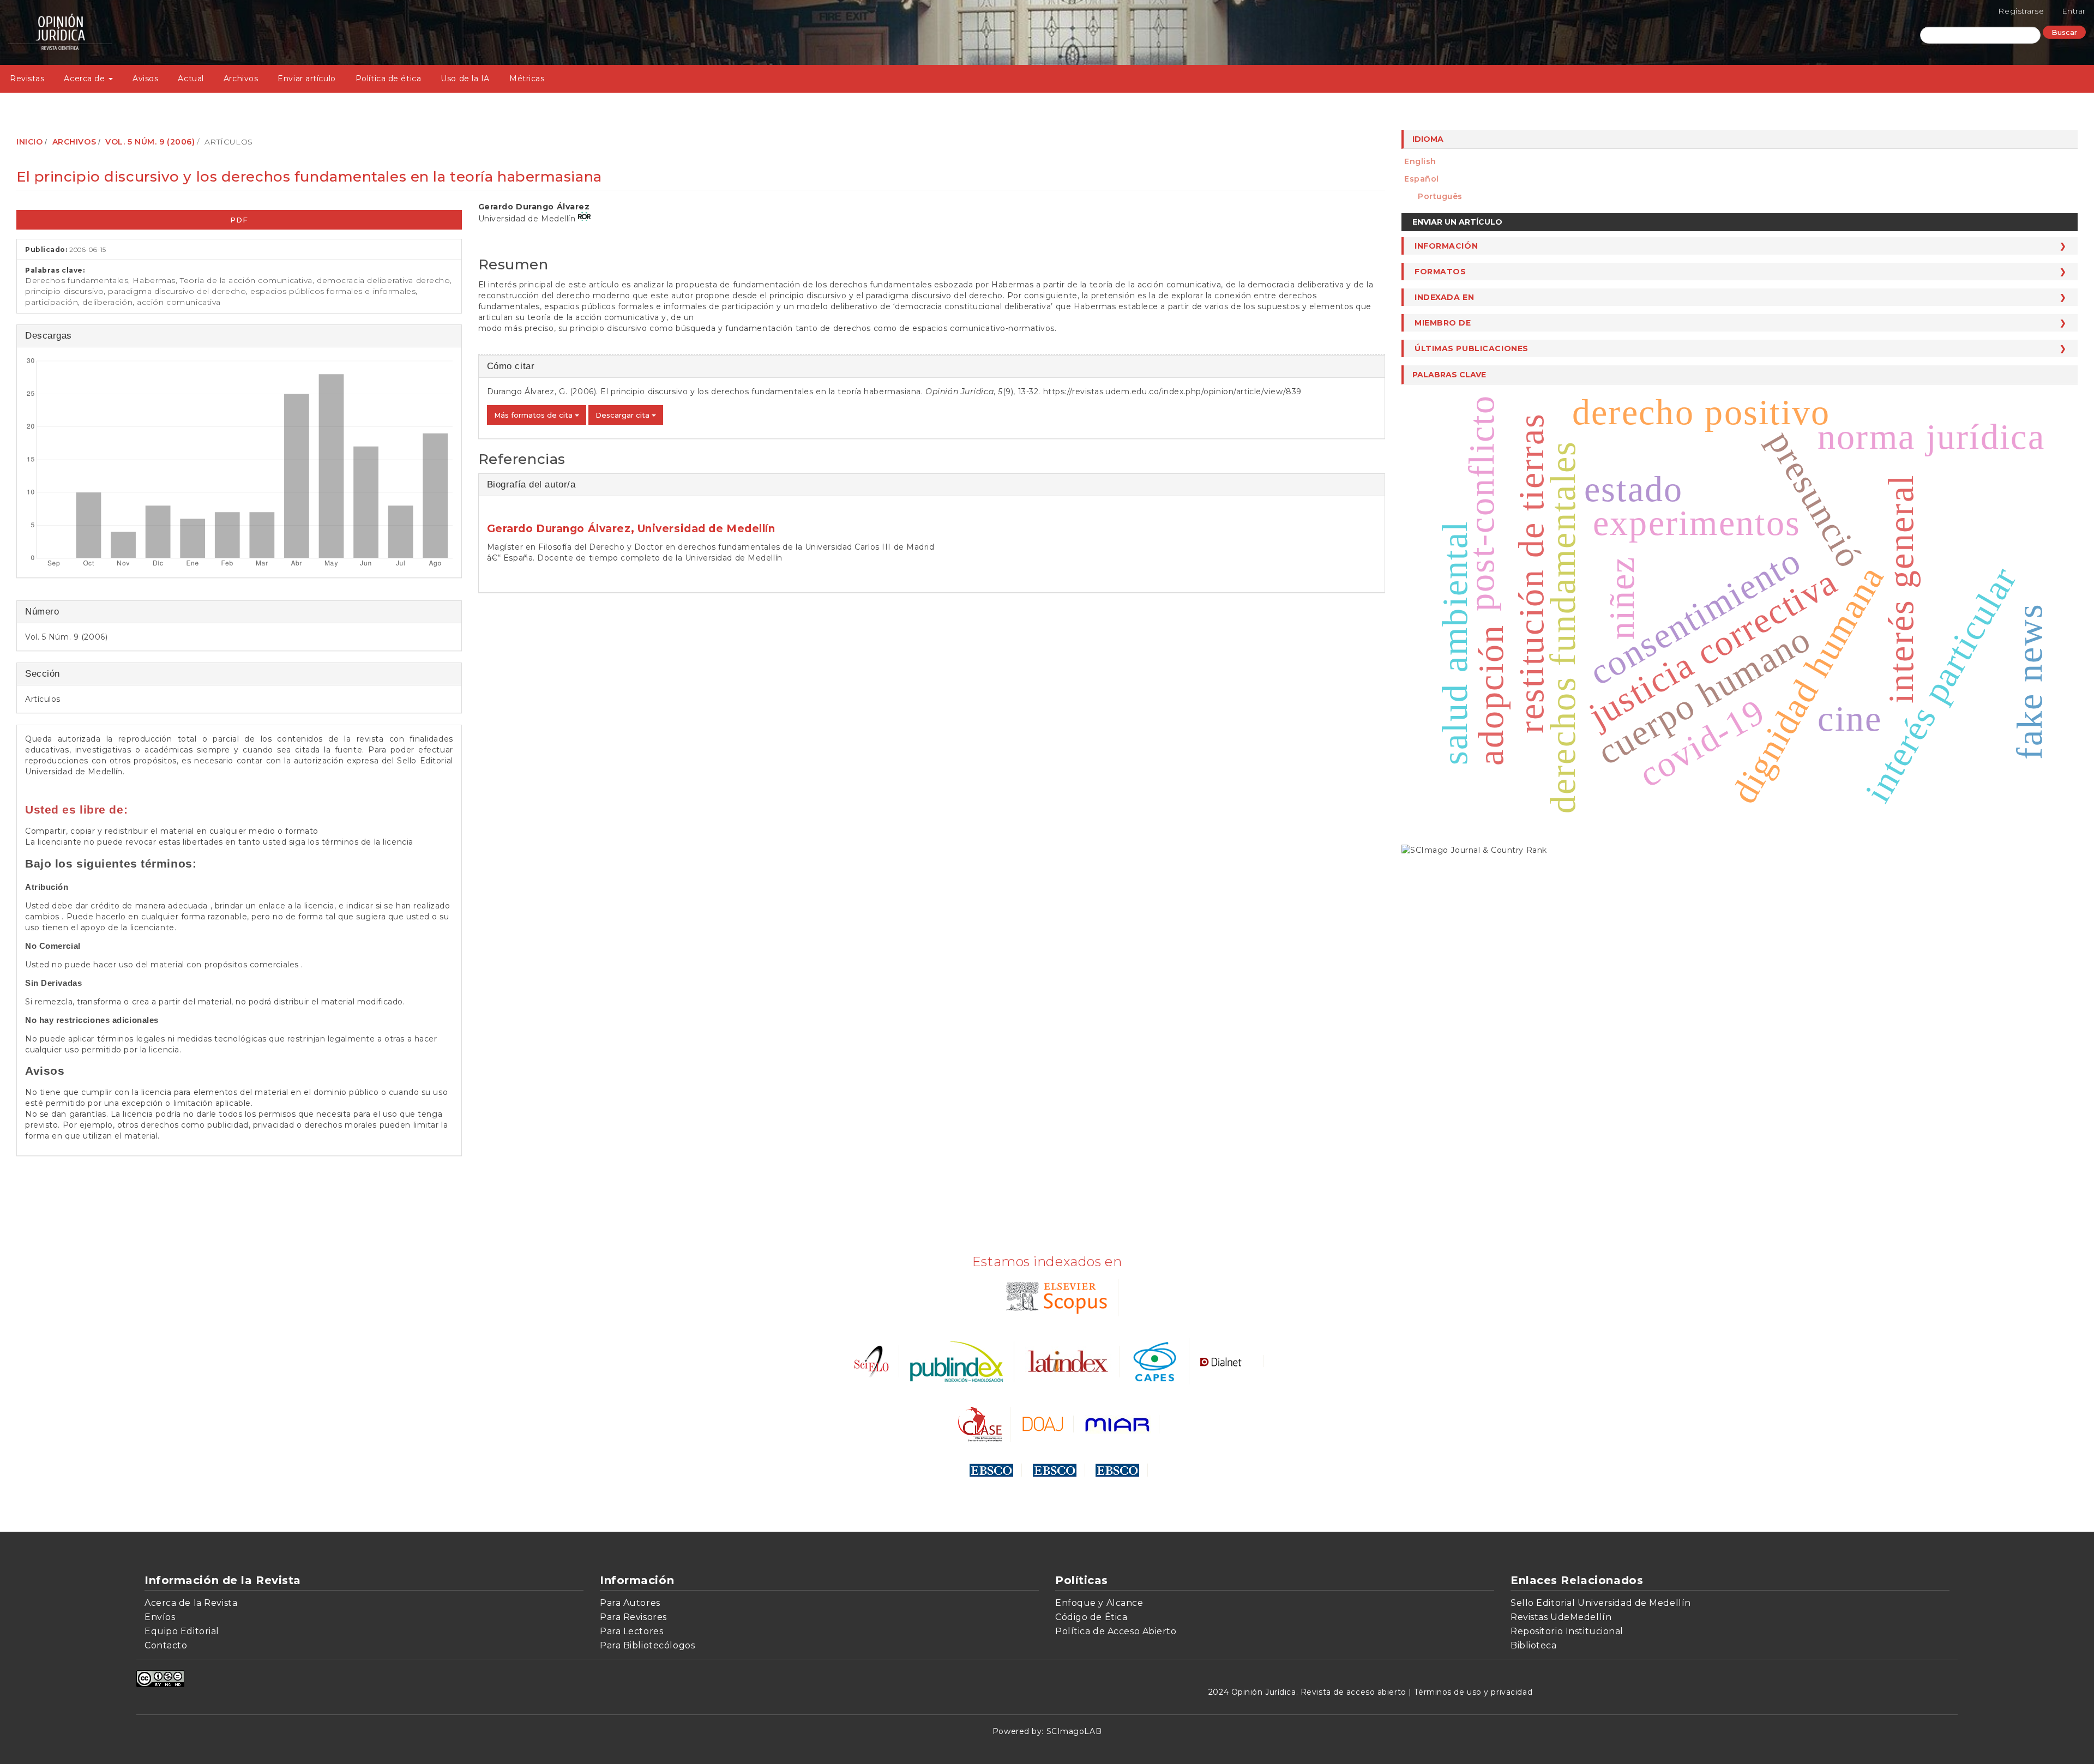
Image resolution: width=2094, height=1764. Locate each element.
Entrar (2074, 11)
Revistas (27, 79)
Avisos (145, 79)
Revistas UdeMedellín (1561, 1617)
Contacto (166, 1645)
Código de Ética (1091, 1617)
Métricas (527, 79)
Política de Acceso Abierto (1116, 1631)
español (1422, 179)
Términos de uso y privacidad (1473, 1692)
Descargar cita (624, 415)
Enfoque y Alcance (1099, 1603)
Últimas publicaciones (1472, 348)
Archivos (241, 79)
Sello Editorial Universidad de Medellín (1601, 1603)
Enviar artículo (306, 79)
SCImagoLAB (1074, 1731)
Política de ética (389, 79)
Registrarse (2021, 11)
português (1440, 196)
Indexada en (1444, 297)
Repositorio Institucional (1567, 1631)
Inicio (29, 142)
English (1420, 161)
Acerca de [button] (86, 79)
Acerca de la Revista (191, 1603)
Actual (191, 79)
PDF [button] (239, 220)
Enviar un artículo (1457, 222)
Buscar (2064, 32)
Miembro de (1443, 323)
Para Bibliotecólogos (647, 1645)
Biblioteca (1534, 1645)
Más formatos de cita (534, 415)
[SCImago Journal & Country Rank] (1474, 849)
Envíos (160, 1617)
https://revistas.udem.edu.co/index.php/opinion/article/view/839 (1172, 392)
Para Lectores (631, 1631)
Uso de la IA (465, 79)
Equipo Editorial (182, 1631)
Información (1446, 246)
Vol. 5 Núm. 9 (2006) (150, 142)
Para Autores (630, 1603)
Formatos (1440, 272)
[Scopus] (1054, 1297)
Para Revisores (633, 1617)
